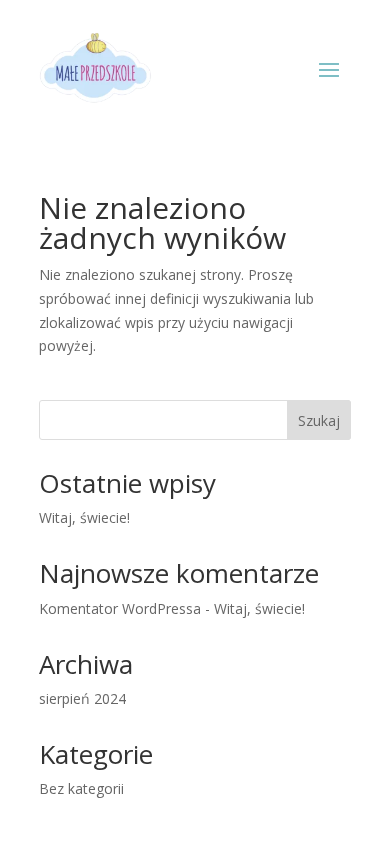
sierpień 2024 (82, 698)
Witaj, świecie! (84, 517)
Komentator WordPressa (120, 608)
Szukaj (319, 420)
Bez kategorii (81, 788)
